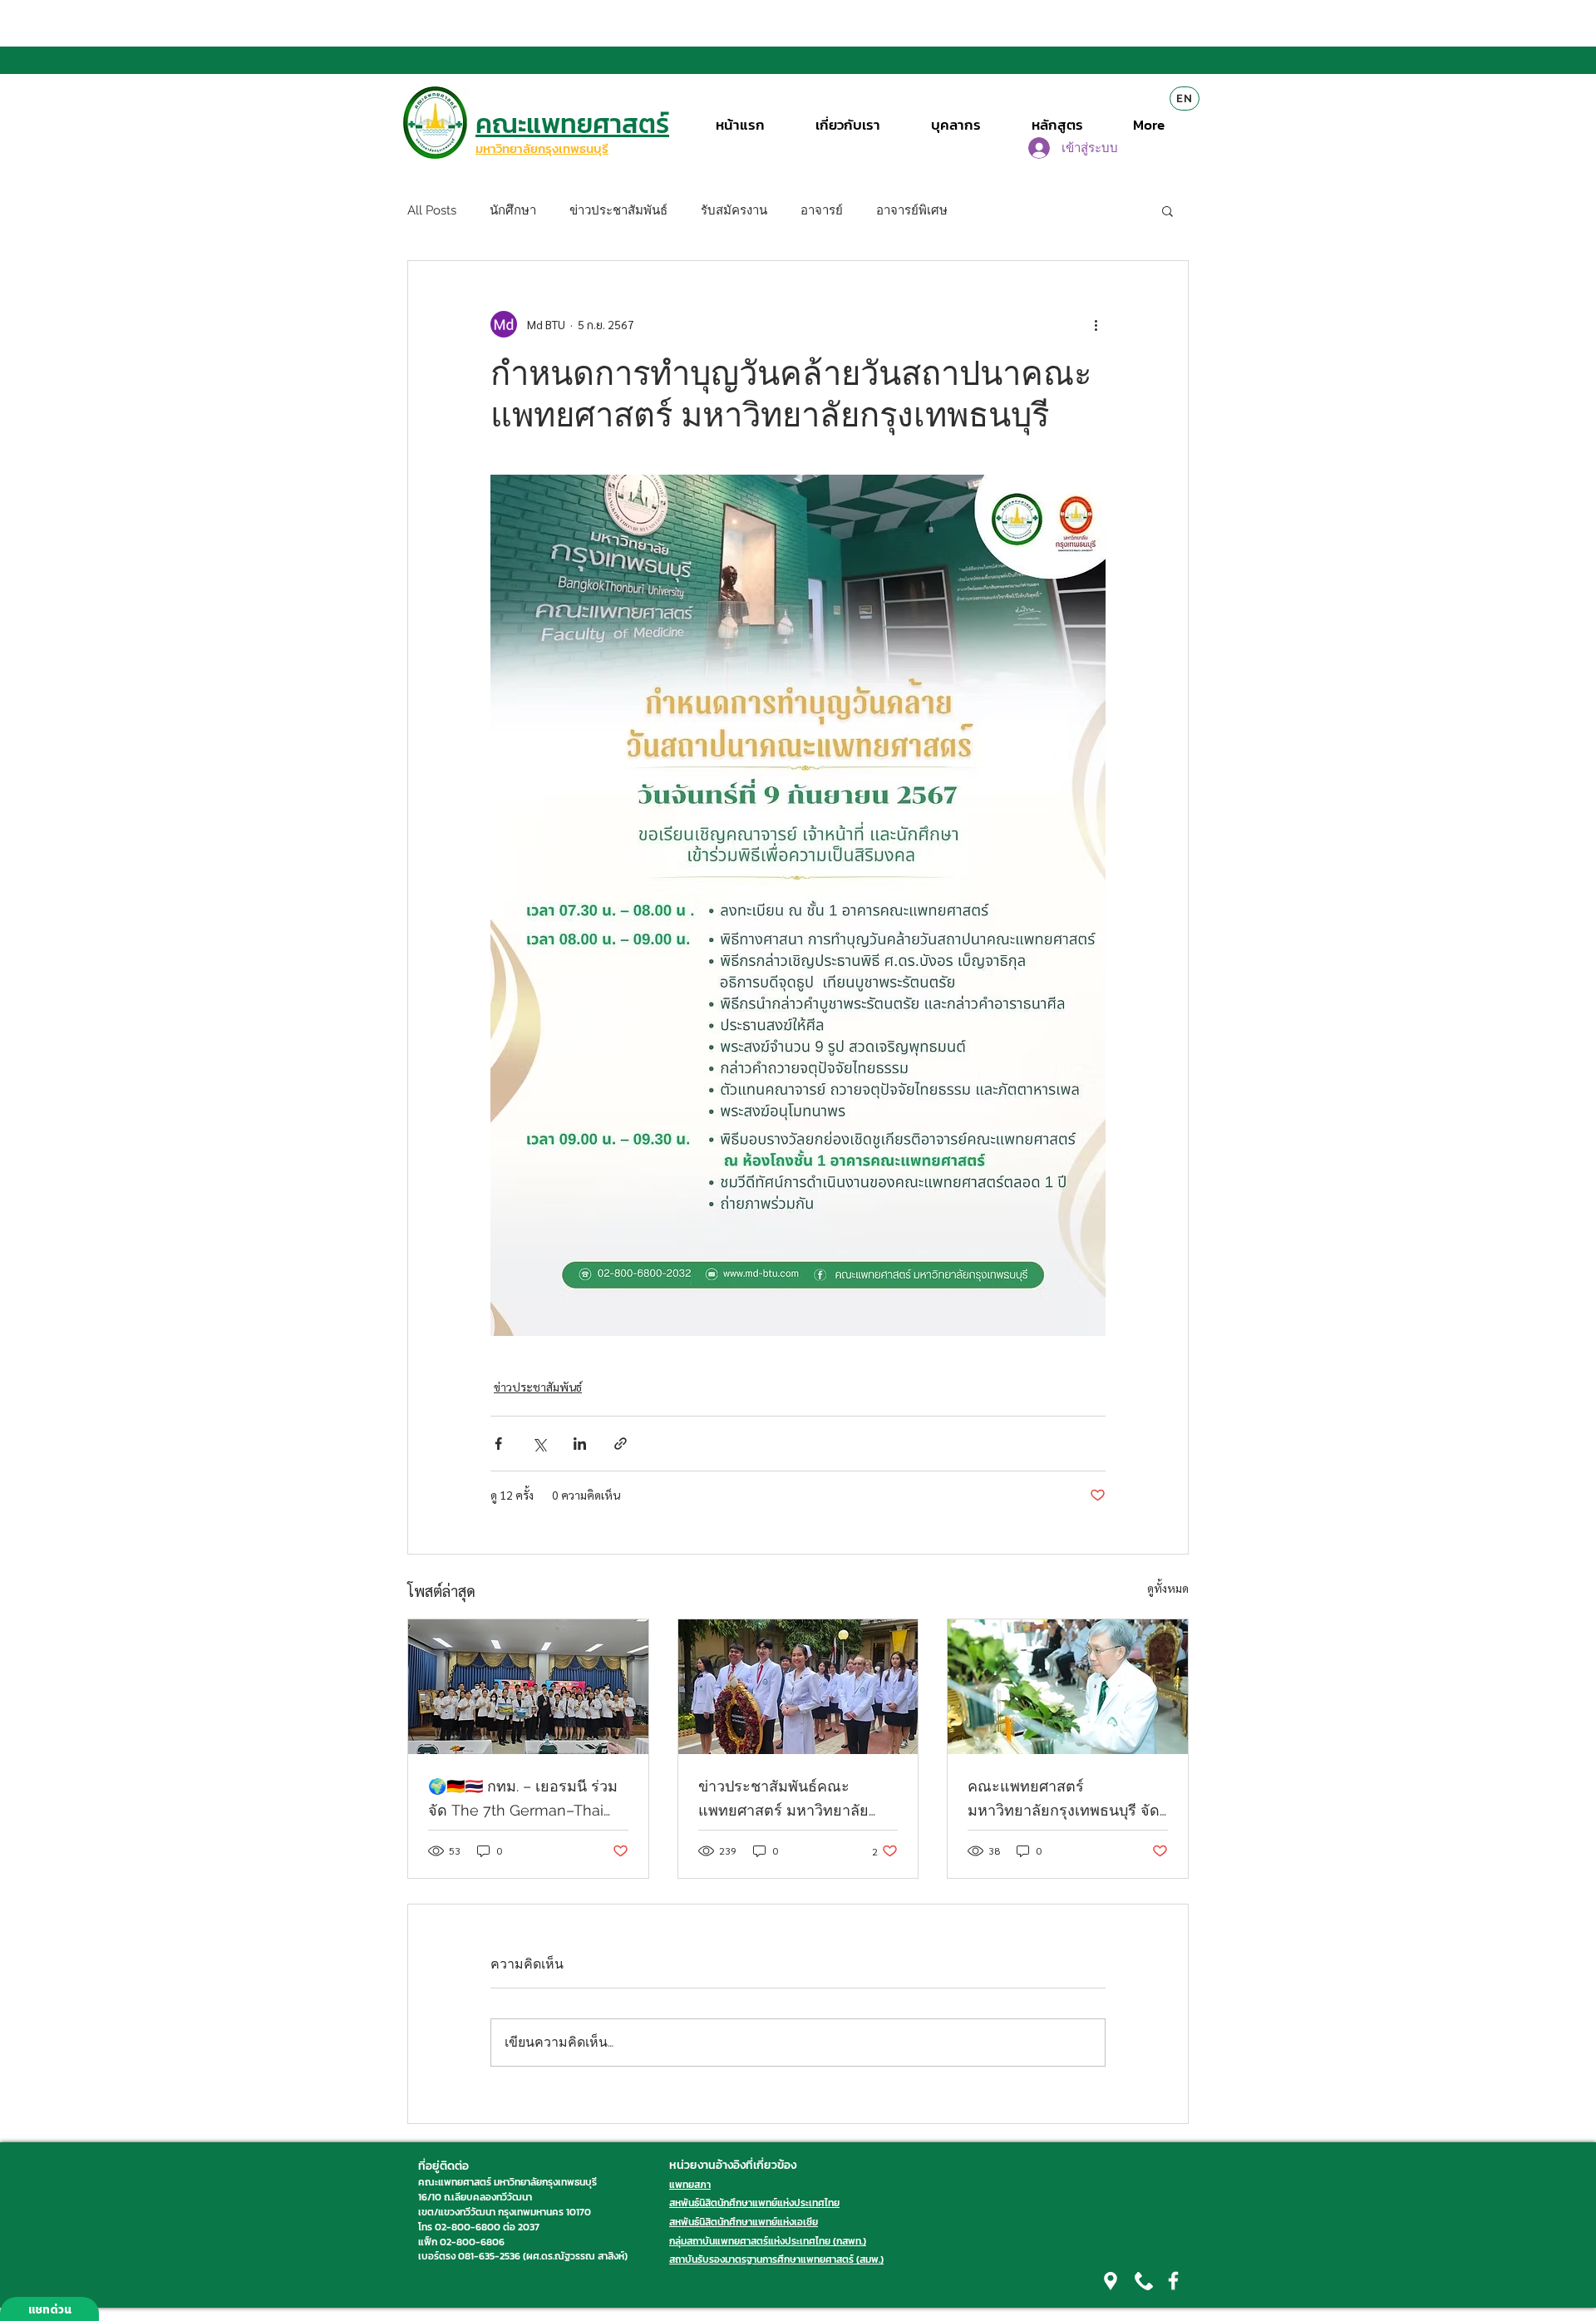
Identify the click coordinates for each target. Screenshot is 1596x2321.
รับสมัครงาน (734, 210)
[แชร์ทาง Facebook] (498, 1444)
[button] (1167, 210)
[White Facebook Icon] (1173, 2281)
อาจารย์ (822, 210)
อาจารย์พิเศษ (912, 210)
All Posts (432, 210)
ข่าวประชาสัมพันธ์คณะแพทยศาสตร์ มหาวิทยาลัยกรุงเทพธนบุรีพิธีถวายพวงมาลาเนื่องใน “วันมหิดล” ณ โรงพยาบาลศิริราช (786, 1800)
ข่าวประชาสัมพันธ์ (618, 210)
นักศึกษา (513, 210)
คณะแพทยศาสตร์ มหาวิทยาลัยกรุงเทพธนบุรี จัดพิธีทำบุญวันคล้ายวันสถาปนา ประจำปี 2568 (1064, 1800)
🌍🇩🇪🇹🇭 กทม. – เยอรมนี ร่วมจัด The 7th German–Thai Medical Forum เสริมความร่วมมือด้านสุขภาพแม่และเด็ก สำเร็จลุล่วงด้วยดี (525, 1800)
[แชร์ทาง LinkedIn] (580, 1444)
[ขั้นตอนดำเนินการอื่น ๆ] (1096, 324)
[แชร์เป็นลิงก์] (621, 1444)
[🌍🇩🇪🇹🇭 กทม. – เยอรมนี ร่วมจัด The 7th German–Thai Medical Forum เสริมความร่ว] (528, 1687)
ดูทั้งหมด (1168, 1588)
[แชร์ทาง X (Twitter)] (539, 1444)
